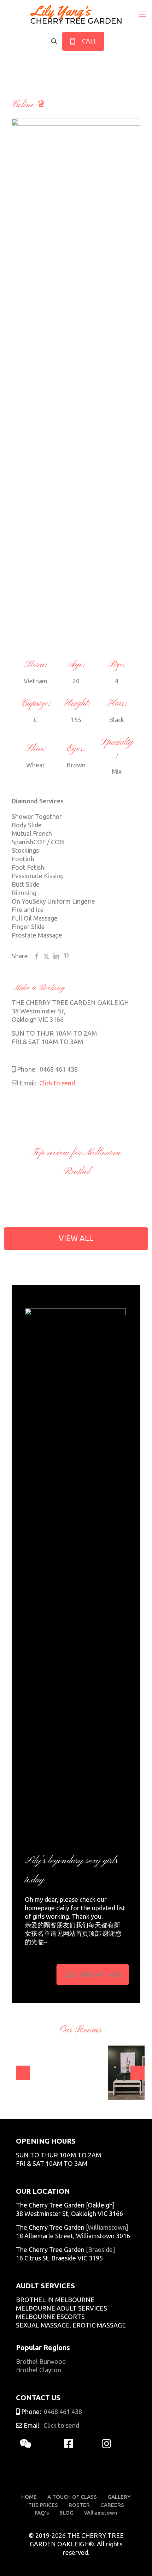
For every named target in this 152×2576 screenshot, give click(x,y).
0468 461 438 (58, 1069)
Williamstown (107, 2227)
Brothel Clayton (39, 2370)
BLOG (66, 2513)
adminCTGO (42, 2087)
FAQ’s (42, 2513)
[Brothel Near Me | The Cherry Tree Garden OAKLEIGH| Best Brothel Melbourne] (76, 14)
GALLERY (119, 2497)
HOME (29, 2497)
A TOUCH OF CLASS (72, 2497)
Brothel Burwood (41, 2361)
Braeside (100, 2249)
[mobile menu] (142, 14)
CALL (88, 41)
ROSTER (79, 2505)
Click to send (56, 1083)
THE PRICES (43, 2505)
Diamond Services (38, 801)
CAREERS (112, 2505)
